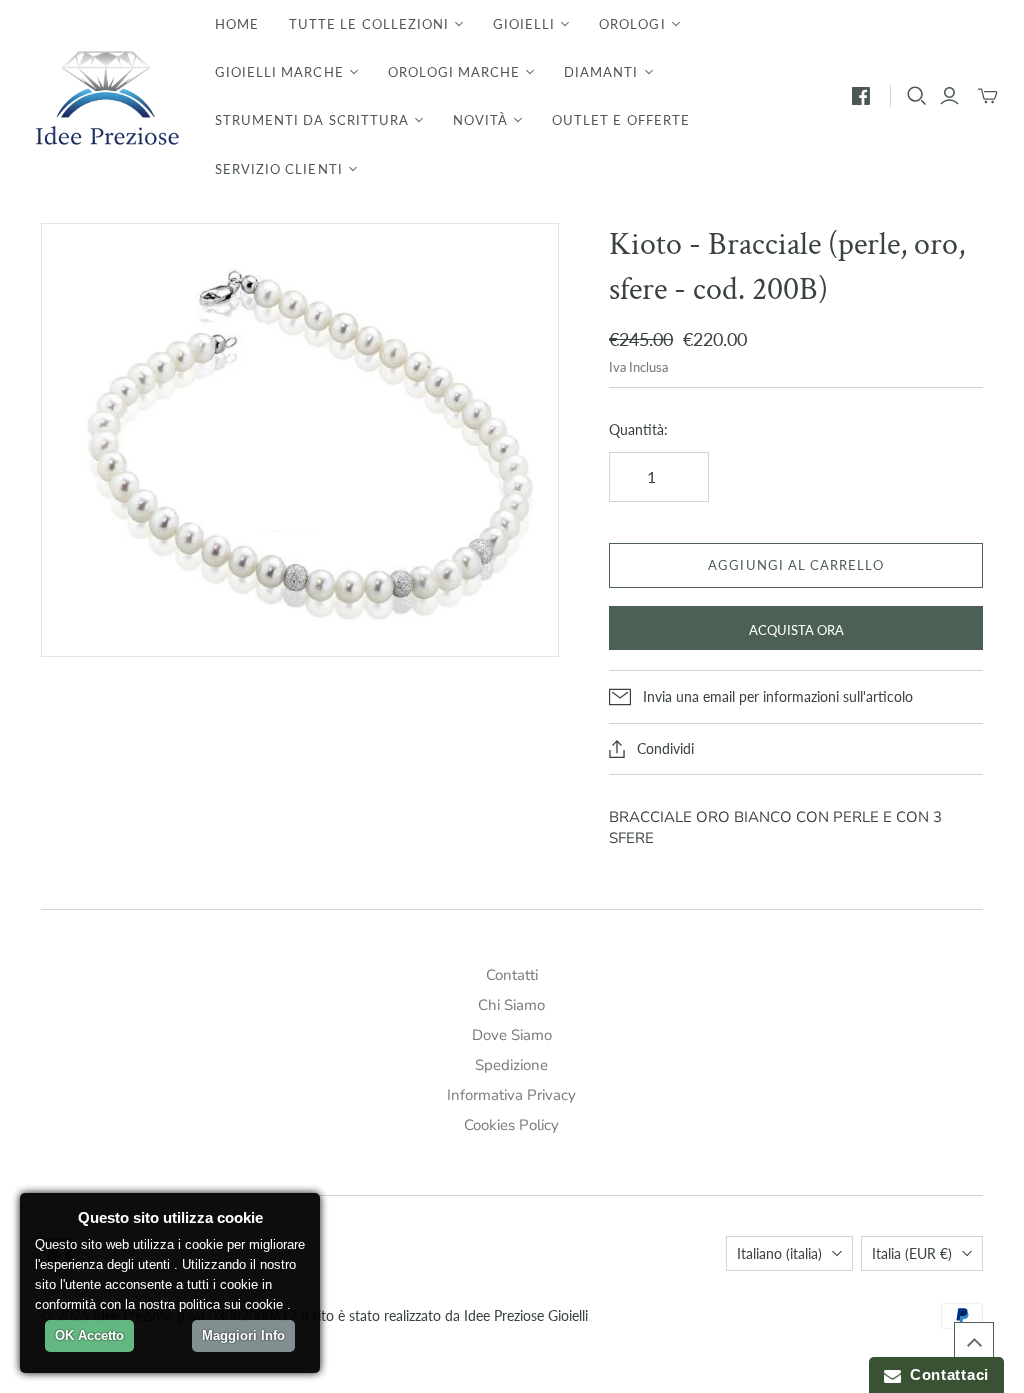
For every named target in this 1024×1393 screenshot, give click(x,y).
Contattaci (945, 1374)
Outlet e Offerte (621, 120)
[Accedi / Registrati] (949, 96)
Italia (912, 1253)
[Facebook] (861, 96)
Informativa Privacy (511, 1095)
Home (237, 24)
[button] (974, 1342)
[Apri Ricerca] (917, 96)
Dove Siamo (512, 1035)
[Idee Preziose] (105, 96)
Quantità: (638, 429)
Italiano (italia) (779, 1253)
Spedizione (511, 1065)
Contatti (512, 975)
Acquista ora (796, 630)
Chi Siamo (511, 1005)
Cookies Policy (511, 1125)
